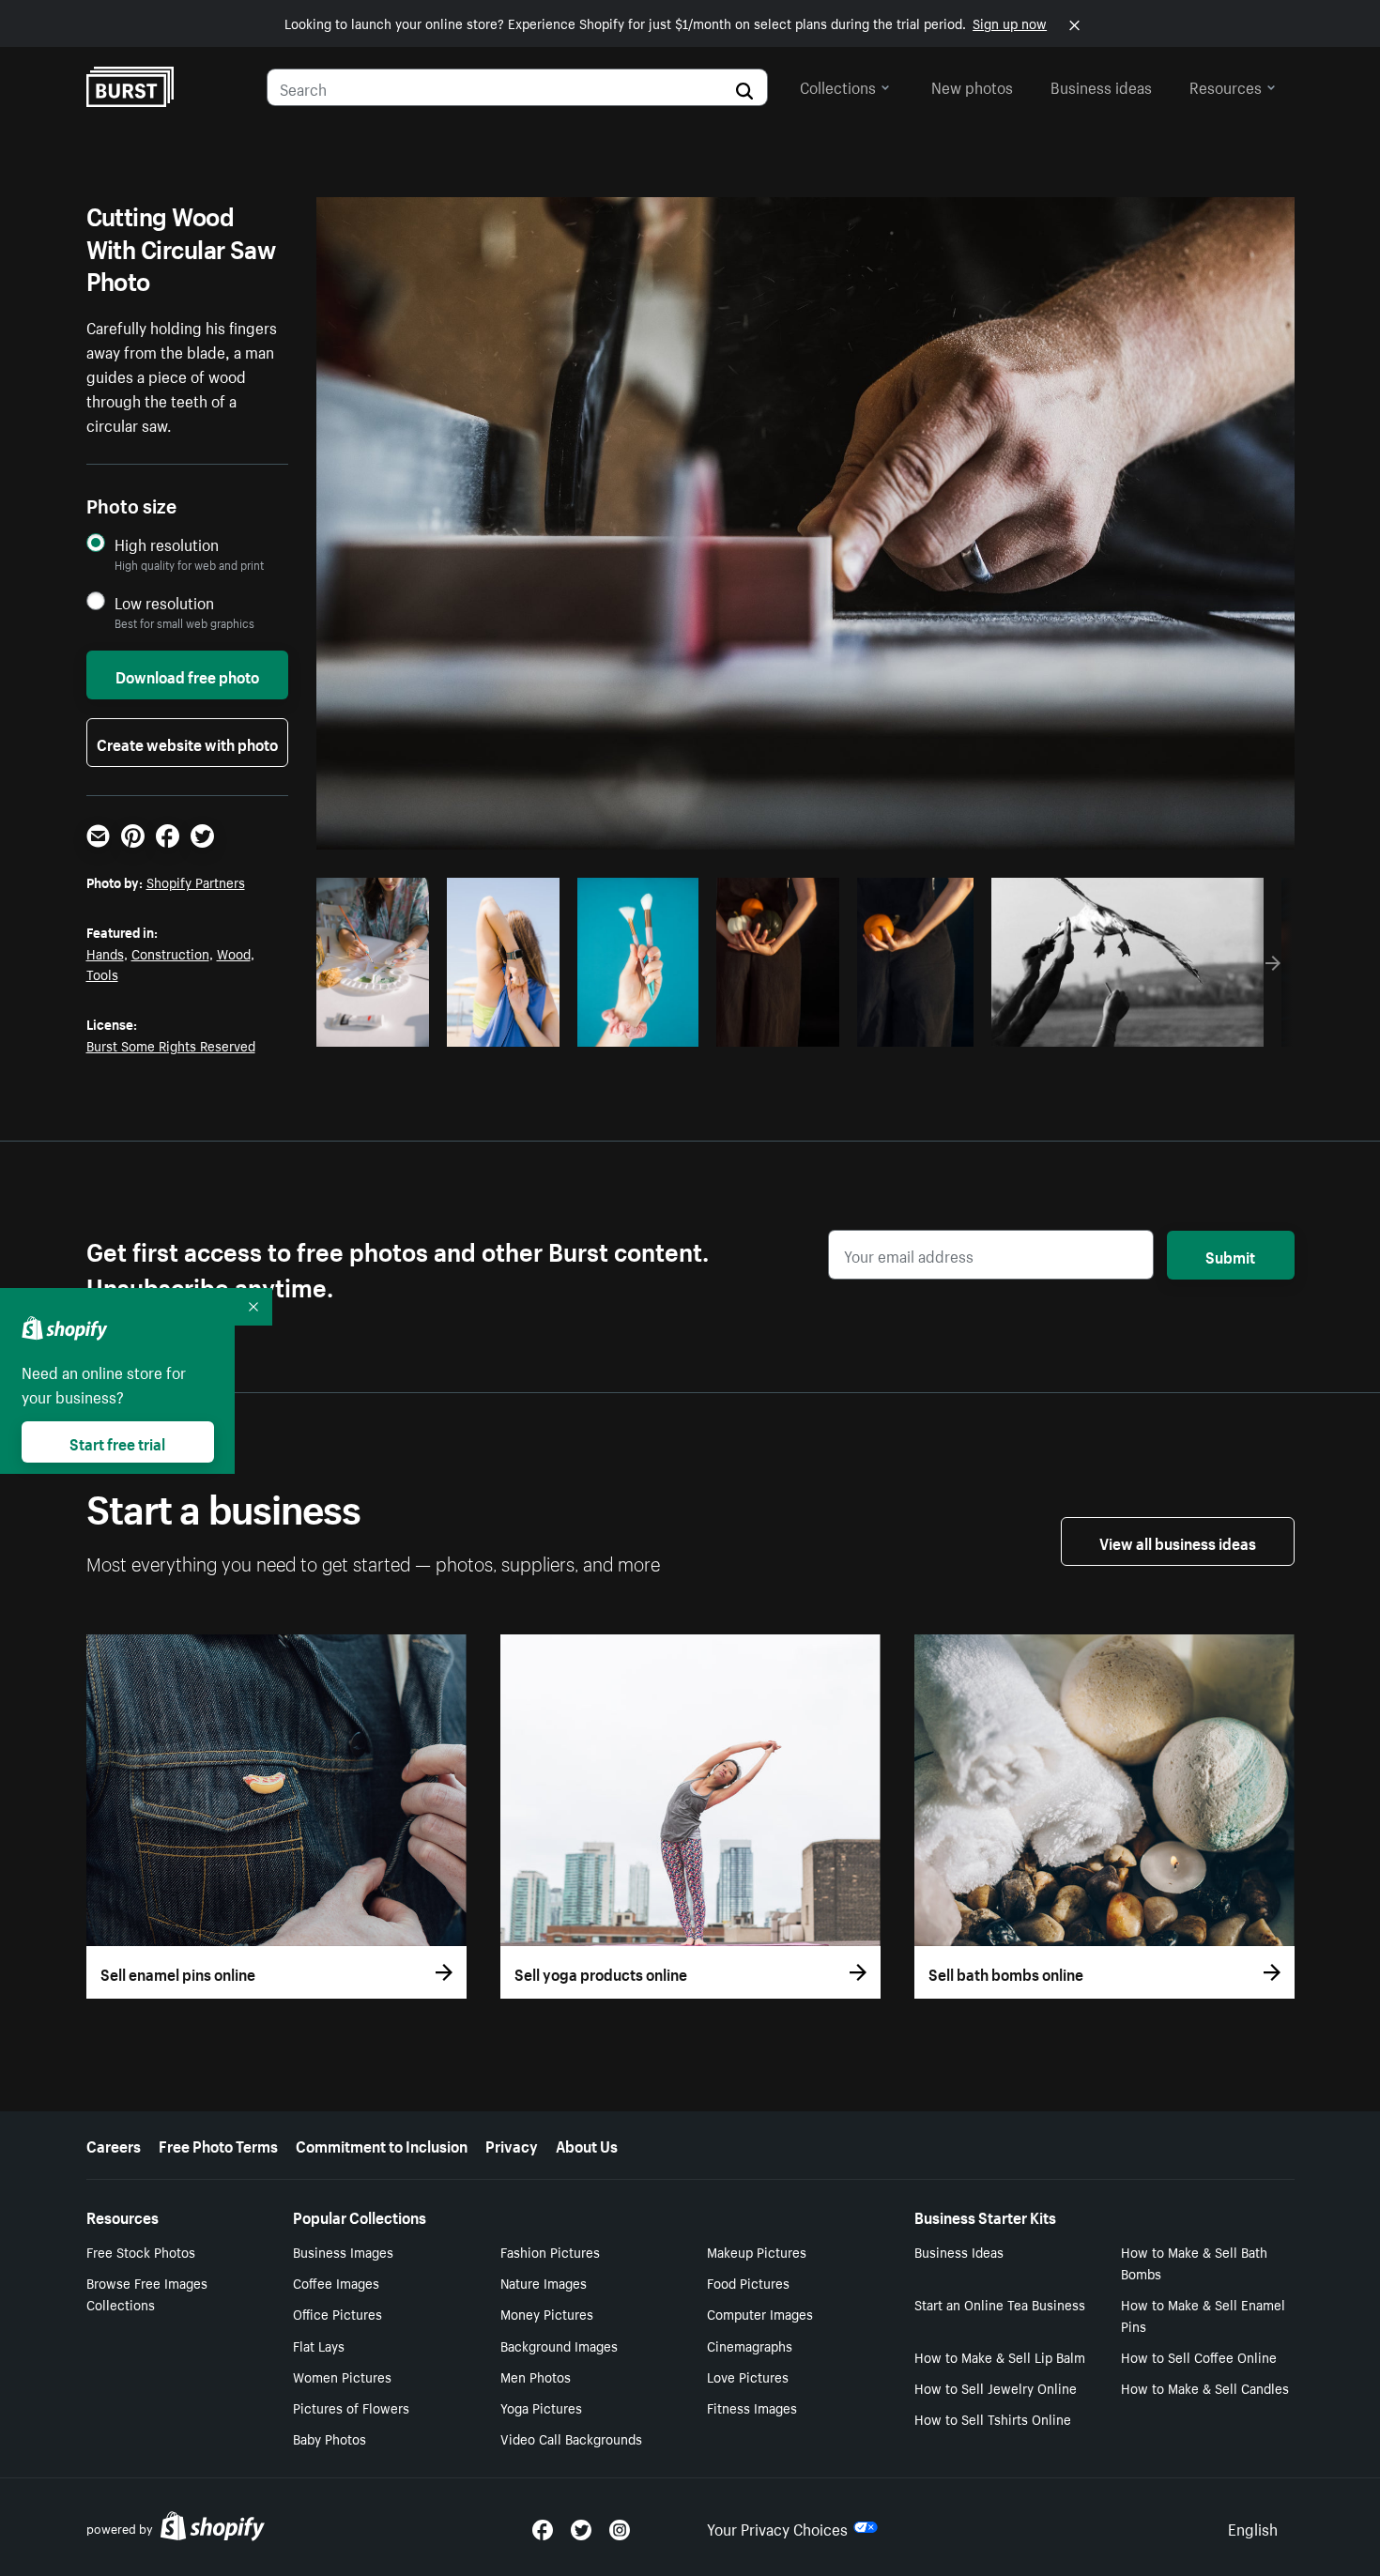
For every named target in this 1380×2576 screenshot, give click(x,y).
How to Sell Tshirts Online (993, 2418)
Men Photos (536, 2376)
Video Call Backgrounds (571, 2438)
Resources (1226, 85)
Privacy (512, 2144)
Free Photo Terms (218, 2144)
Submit (1230, 1255)
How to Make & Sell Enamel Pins (1203, 2315)
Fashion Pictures (550, 2251)
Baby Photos (330, 2438)
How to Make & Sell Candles (1205, 2387)
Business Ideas (959, 2251)
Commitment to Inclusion (382, 2144)
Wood (234, 953)
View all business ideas (1178, 1541)
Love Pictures (748, 2376)
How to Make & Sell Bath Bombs (1194, 2262)
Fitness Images (752, 2407)
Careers (114, 2144)
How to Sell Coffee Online (1199, 2356)
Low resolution (164, 602)
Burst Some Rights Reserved (171, 1045)
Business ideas (1101, 85)
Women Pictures (342, 2376)
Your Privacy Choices (777, 2527)
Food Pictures (748, 2282)
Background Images (559, 2345)
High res (576, 1027)
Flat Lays (319, 2345)
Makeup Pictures (757, 2251)
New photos (972, 85)
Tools (102, 974)
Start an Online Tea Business (1000, 2304)
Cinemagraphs (750, 2345)
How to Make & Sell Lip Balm (1000, 2356)
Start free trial (117, 1442)
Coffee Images (336, 2282)
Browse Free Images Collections (147, 2293)
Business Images (343, 2251)
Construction (170, 953)
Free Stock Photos (141, 2251)
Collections (838, 85)
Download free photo (187, 675)
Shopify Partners (196, 882)
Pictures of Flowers (351, 2407)
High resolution (167, 544)
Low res (379, 1027)
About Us (587, 2144)
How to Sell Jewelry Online (996, 2387)
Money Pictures (547, 2313)
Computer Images (760, 2313)
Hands (105, 953)
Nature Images (544, 2282)
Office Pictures (337, 2313)
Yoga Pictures (541, 2407)
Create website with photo (187, 743)
